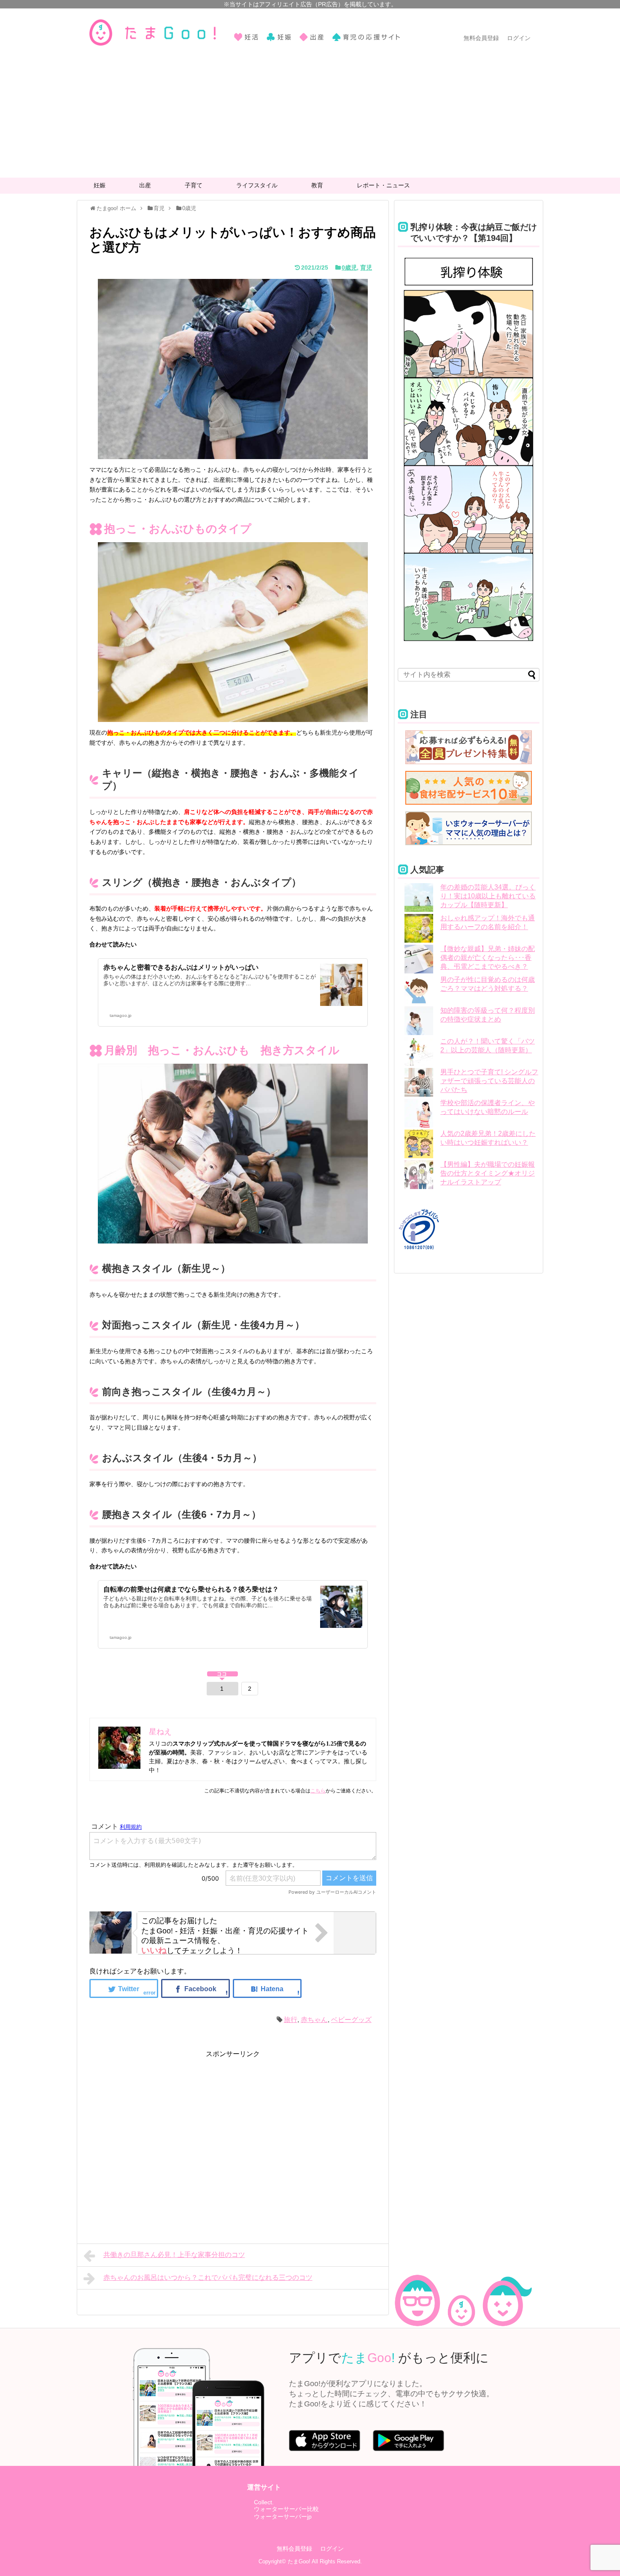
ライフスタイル (257, 185)
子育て (194, 185)
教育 (317, 185)
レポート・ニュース (383, 185)
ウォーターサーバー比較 (286, 2509)
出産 (145, 185)
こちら (318, 1791)
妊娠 (100, 185)
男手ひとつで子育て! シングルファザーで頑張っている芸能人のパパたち (489, 1081)
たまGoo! (299, 2561)
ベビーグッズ (351, 2020)
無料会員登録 (481, 38)
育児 (366, 268)
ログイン (519, 38)
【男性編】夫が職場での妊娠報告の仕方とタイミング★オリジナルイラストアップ (488, 1173)
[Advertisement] (310, 114)
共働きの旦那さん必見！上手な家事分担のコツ (174, 2255)
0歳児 (349, 268)
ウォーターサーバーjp (283, 2517)
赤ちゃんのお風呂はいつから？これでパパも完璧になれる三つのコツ (208, 2277)
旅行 (291, 2020)
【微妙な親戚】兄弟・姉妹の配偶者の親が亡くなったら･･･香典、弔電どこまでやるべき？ (488, 958)
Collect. (264, 2502)
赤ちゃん (314, 2020)
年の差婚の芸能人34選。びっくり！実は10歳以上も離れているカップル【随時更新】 (488, 896)
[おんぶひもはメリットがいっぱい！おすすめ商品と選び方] (267, 1988)
